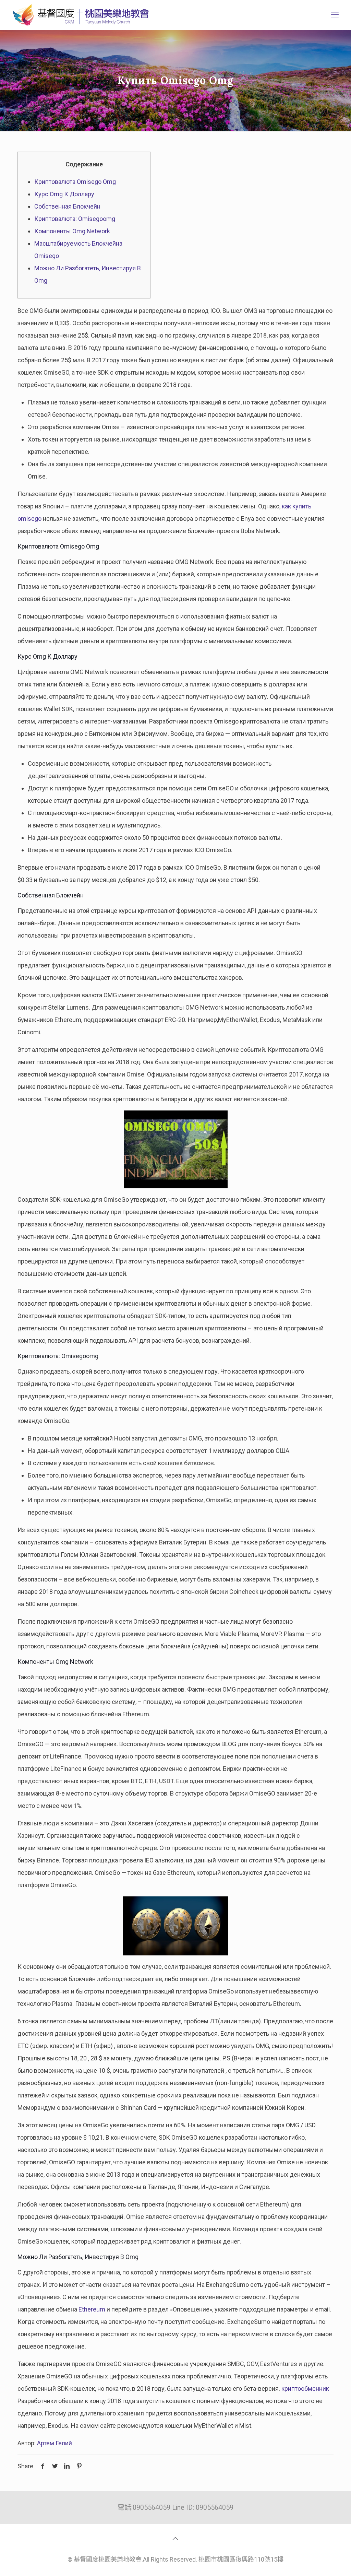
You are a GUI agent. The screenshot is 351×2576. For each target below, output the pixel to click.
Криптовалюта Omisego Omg (75, 182)
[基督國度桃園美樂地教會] (80, 15)
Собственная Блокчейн (67, 206)
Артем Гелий (55, 2443)
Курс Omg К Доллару (64, 194)
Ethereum (92, 2309)
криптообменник (305, 2389)
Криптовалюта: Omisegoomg (75, 219)
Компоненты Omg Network (72, 231)
